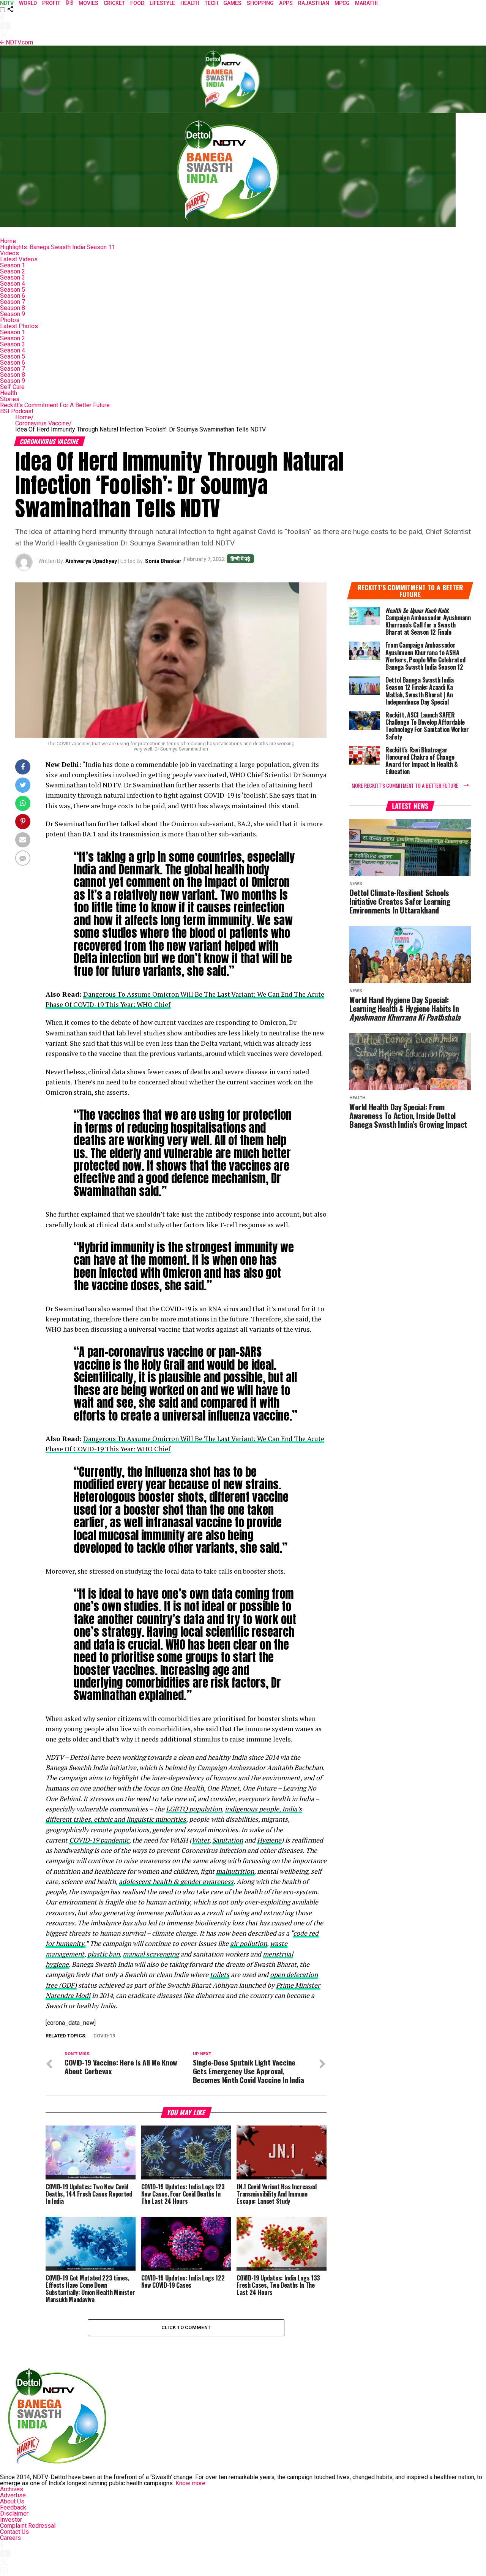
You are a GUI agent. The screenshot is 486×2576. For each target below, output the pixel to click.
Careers (10, 2538)
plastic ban (103, 1954)
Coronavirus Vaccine (43, 423)
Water (200, 1840)
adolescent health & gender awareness (176, 1881)
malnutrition (235, 1871)
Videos (9, 253)
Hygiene (269, 1840)
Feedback (13, 2507)
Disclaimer (14, 2514)
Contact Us (14, 2532)
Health (9, 393)
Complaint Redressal (28, 2526)
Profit (51, 3)
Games (232, 3)
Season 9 (13, 314)
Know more (190, 2483)
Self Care (12, 387)
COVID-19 (104, 2036)
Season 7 (13, 302)
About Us (12, 2501)
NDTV (7, 3)
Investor (11, 2520)
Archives (12, 2489)
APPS (286, 3)
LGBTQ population (194, 1809)
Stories (10, 399)
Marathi (366, 3)
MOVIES (88, 3)
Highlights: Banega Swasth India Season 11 (58, 247)
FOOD (137, 3)
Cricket (114, 3)
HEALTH (190, 3)
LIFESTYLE (162, 3)
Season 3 (13, 277)
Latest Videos (19, 259)
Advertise (13, 2495)
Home (8, 241)
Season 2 (13, 271)
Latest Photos (19, 326)
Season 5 (13, 290)
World (28, 3)
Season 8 (13, 308)
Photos (10, 320)
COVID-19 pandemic (99, 1840)
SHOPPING (260, 3)
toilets (220, 1975)
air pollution (249, 1943)
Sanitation (228, 1840)
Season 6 (13, 296)
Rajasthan (314, 3)
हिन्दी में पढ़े (240, 559)
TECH (211, 3)
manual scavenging (151, 1954)
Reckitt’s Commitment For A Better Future (55, 405)
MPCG (342, 3)
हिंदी (69, 3)
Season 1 (13, 265)
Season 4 (13, 284)
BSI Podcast (17, 411)
